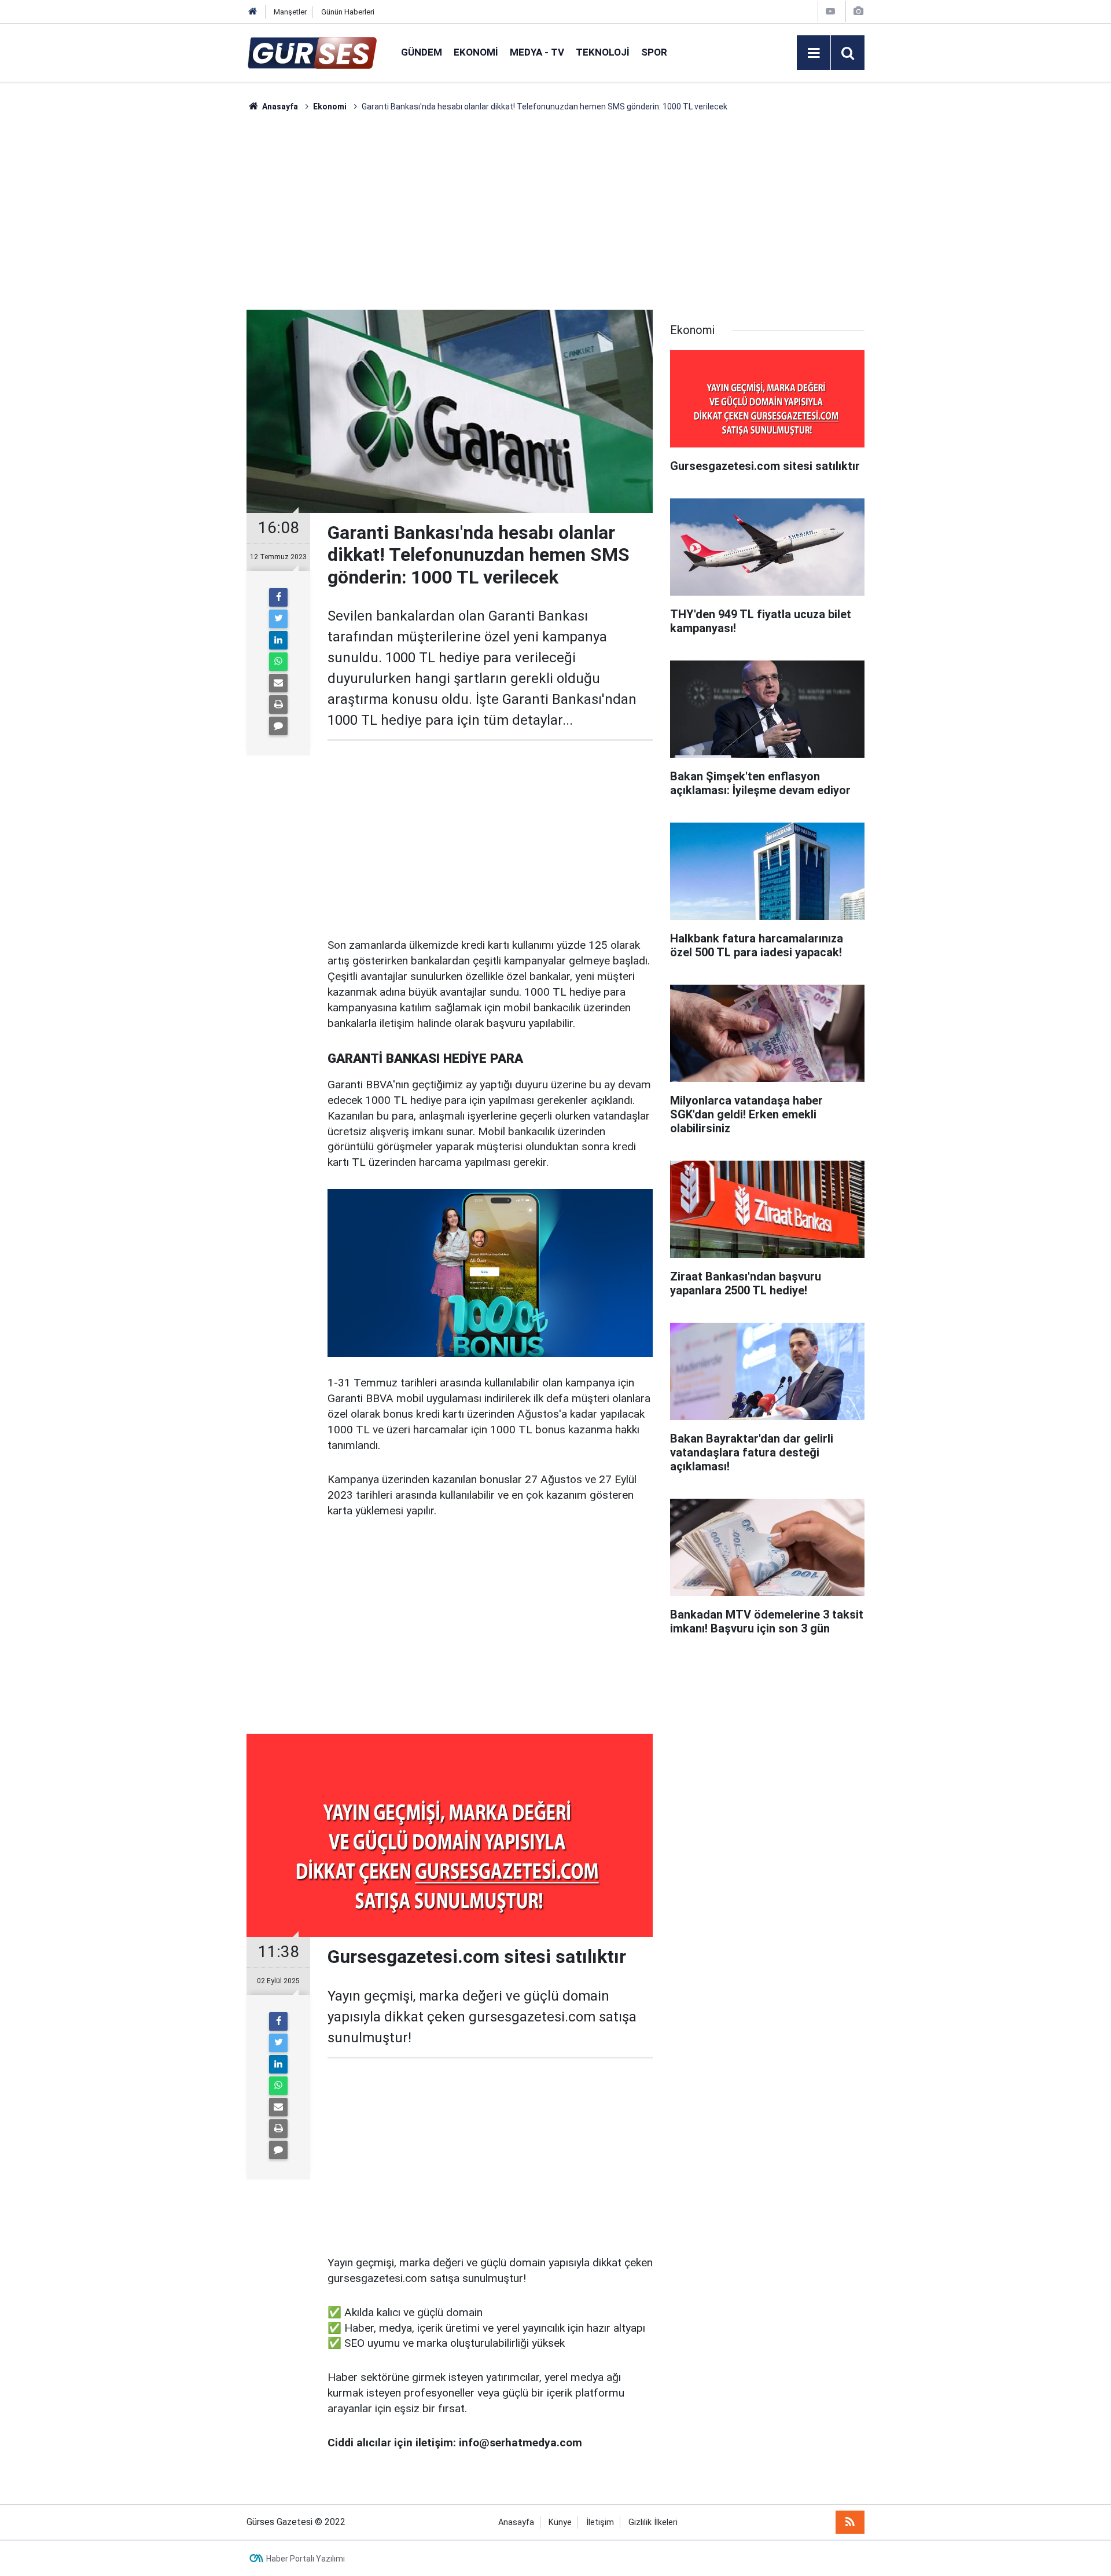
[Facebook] (278, 597)
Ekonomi (476, 52)
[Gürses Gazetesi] (312, 52)
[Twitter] (278, 619)
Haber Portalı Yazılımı (306, 2559)
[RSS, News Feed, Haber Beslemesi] (850, 2522)
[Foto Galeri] (858, 11)
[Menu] (814, 53)
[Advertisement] (192, 287)
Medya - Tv (537, 52)
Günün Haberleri (348, 12)
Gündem (422, 52)
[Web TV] (830, 11)
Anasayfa (516, 2522)
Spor (654, 52)
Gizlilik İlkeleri (653, 2522)
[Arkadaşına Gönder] (278, 683)
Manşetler (290, 12)
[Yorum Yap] (278, 726)
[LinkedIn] (278, 640)
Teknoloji (603, 52)
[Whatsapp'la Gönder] (278, 662)
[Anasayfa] (253, 12)
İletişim (600, 2522)
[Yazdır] (278, 704)
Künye (560, 2522)
